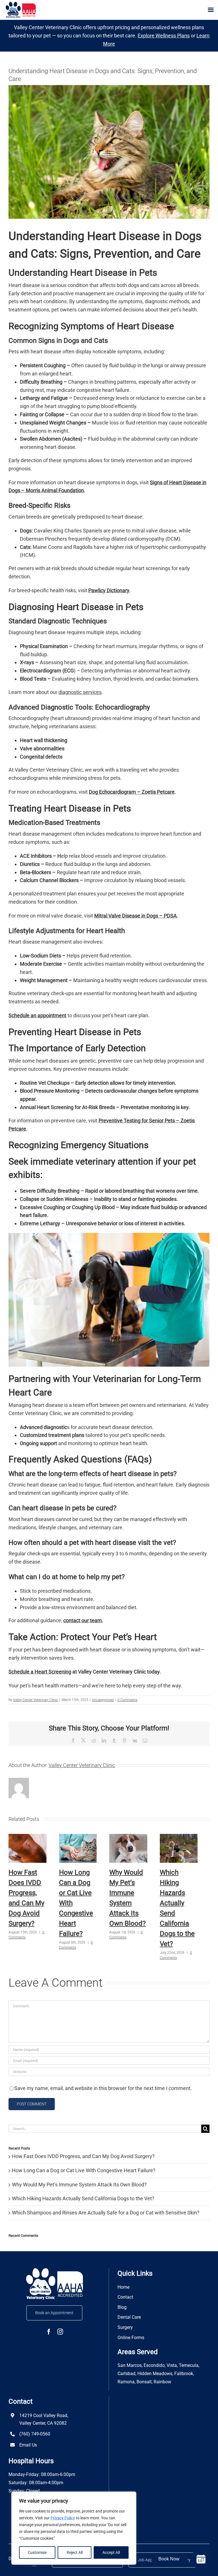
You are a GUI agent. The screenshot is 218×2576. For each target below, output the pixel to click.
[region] (74, 2528)
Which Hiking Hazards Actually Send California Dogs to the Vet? (83, 2198)
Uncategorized (103, 1700)
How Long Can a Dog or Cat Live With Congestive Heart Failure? (84, 2170)
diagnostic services (80, 692)
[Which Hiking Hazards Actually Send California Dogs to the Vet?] (179, 1837)
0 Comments (127, 1700)
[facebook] (49, 2332)
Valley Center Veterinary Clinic (35, 1700)
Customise (37, 2552)
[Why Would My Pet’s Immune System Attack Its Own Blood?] (128, 1837)
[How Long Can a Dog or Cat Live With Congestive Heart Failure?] (78, 1837)
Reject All (75, 2552)
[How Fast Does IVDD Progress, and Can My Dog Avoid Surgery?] (28, 1837)
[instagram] (60, 2332)
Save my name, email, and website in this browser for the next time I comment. (103, 2088)
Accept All (111, 2552)
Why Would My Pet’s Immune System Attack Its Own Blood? (79, 2185)
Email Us (28, 2445)
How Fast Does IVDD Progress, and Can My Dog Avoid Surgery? (83, 2156)
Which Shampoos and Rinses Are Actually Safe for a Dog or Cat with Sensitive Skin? (106, 2213)
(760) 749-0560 (35, 2434)
